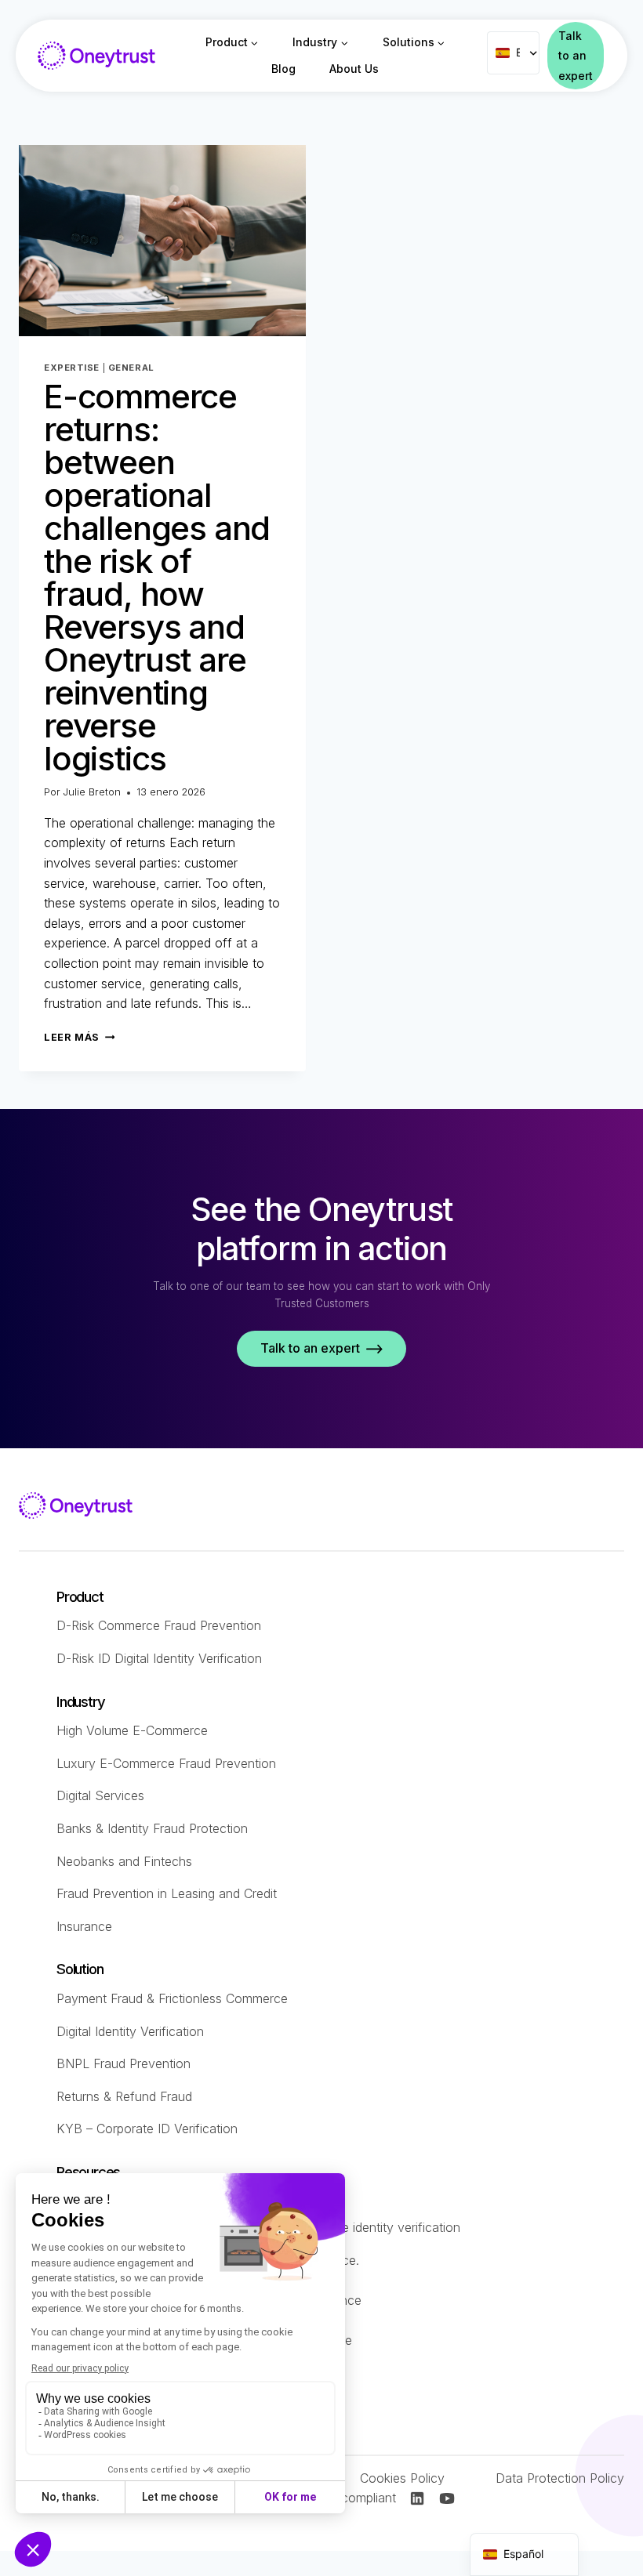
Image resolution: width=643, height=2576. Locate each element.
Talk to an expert (576, 55)
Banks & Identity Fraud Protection (152, 1828)
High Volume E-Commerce (132, 1730)
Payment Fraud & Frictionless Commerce (172, 1998)
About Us (354, 69)
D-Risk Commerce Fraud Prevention (159, 1625)
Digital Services (100, 1795)
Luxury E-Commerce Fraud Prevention (166, 1763)
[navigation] (524, 2554)
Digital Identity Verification (130, 2031)
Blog (283, 69)
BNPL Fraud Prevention (124, 2063)
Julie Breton (92, 792)
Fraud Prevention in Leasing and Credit (167, 1893)
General (131, 368)
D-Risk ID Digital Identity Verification (159, 1658)
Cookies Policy (402, 2478)
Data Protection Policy (560, 2478)
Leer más (79, 1037)
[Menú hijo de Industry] (321, 42)
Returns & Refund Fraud (124, 2096)
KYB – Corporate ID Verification (147, 2129)
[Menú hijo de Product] (232, 42)
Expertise (72, 368)
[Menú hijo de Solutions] (414, 42)
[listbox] (513, 53)
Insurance (84, 1926)
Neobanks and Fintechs (124, 1861)
